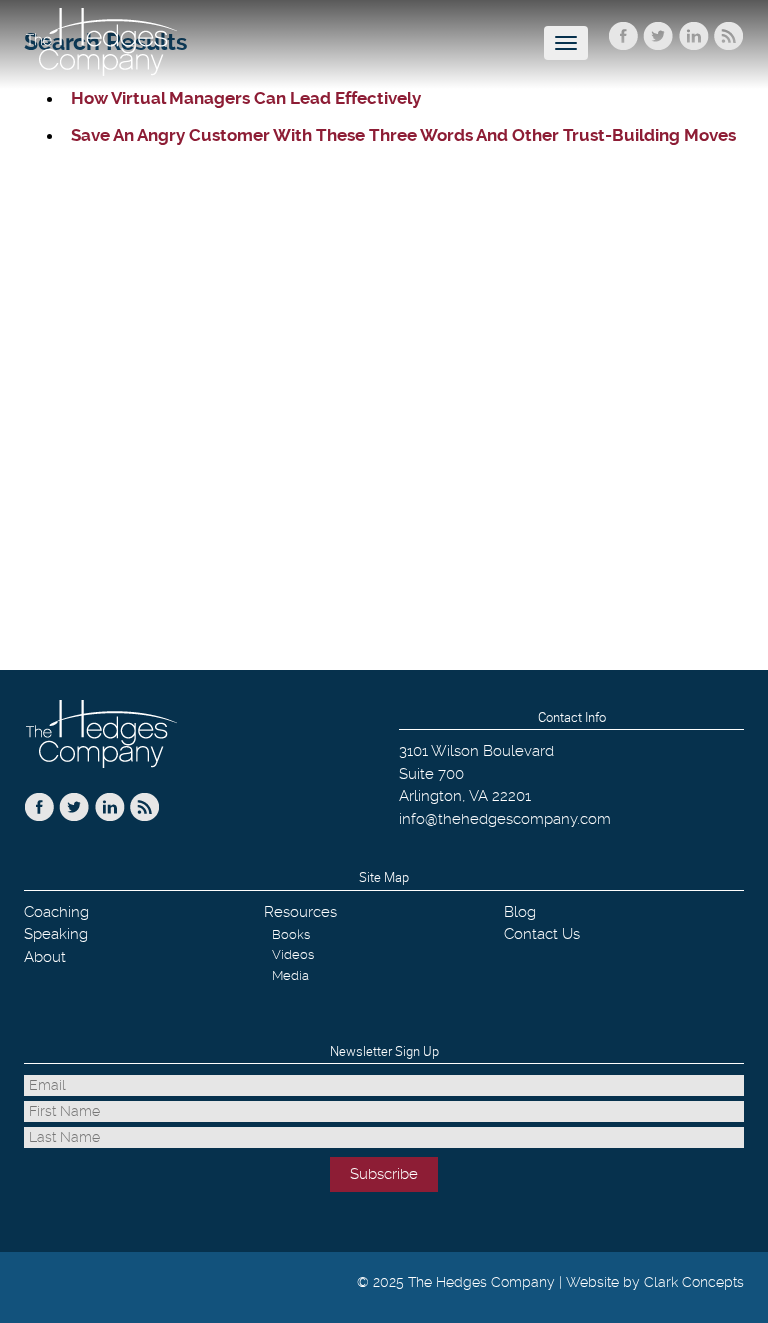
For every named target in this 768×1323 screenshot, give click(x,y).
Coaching (56, 912)
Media (290, 975)
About (45, 957)
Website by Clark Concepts (655, 1282)
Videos (293, 954)
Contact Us (542, 934)
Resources (300, 912)
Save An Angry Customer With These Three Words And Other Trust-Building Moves (403, 135)
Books (291, 934)
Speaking (56, 934)
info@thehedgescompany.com (505, 819)
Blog (520, 912)
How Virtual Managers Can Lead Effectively (246, 98)
